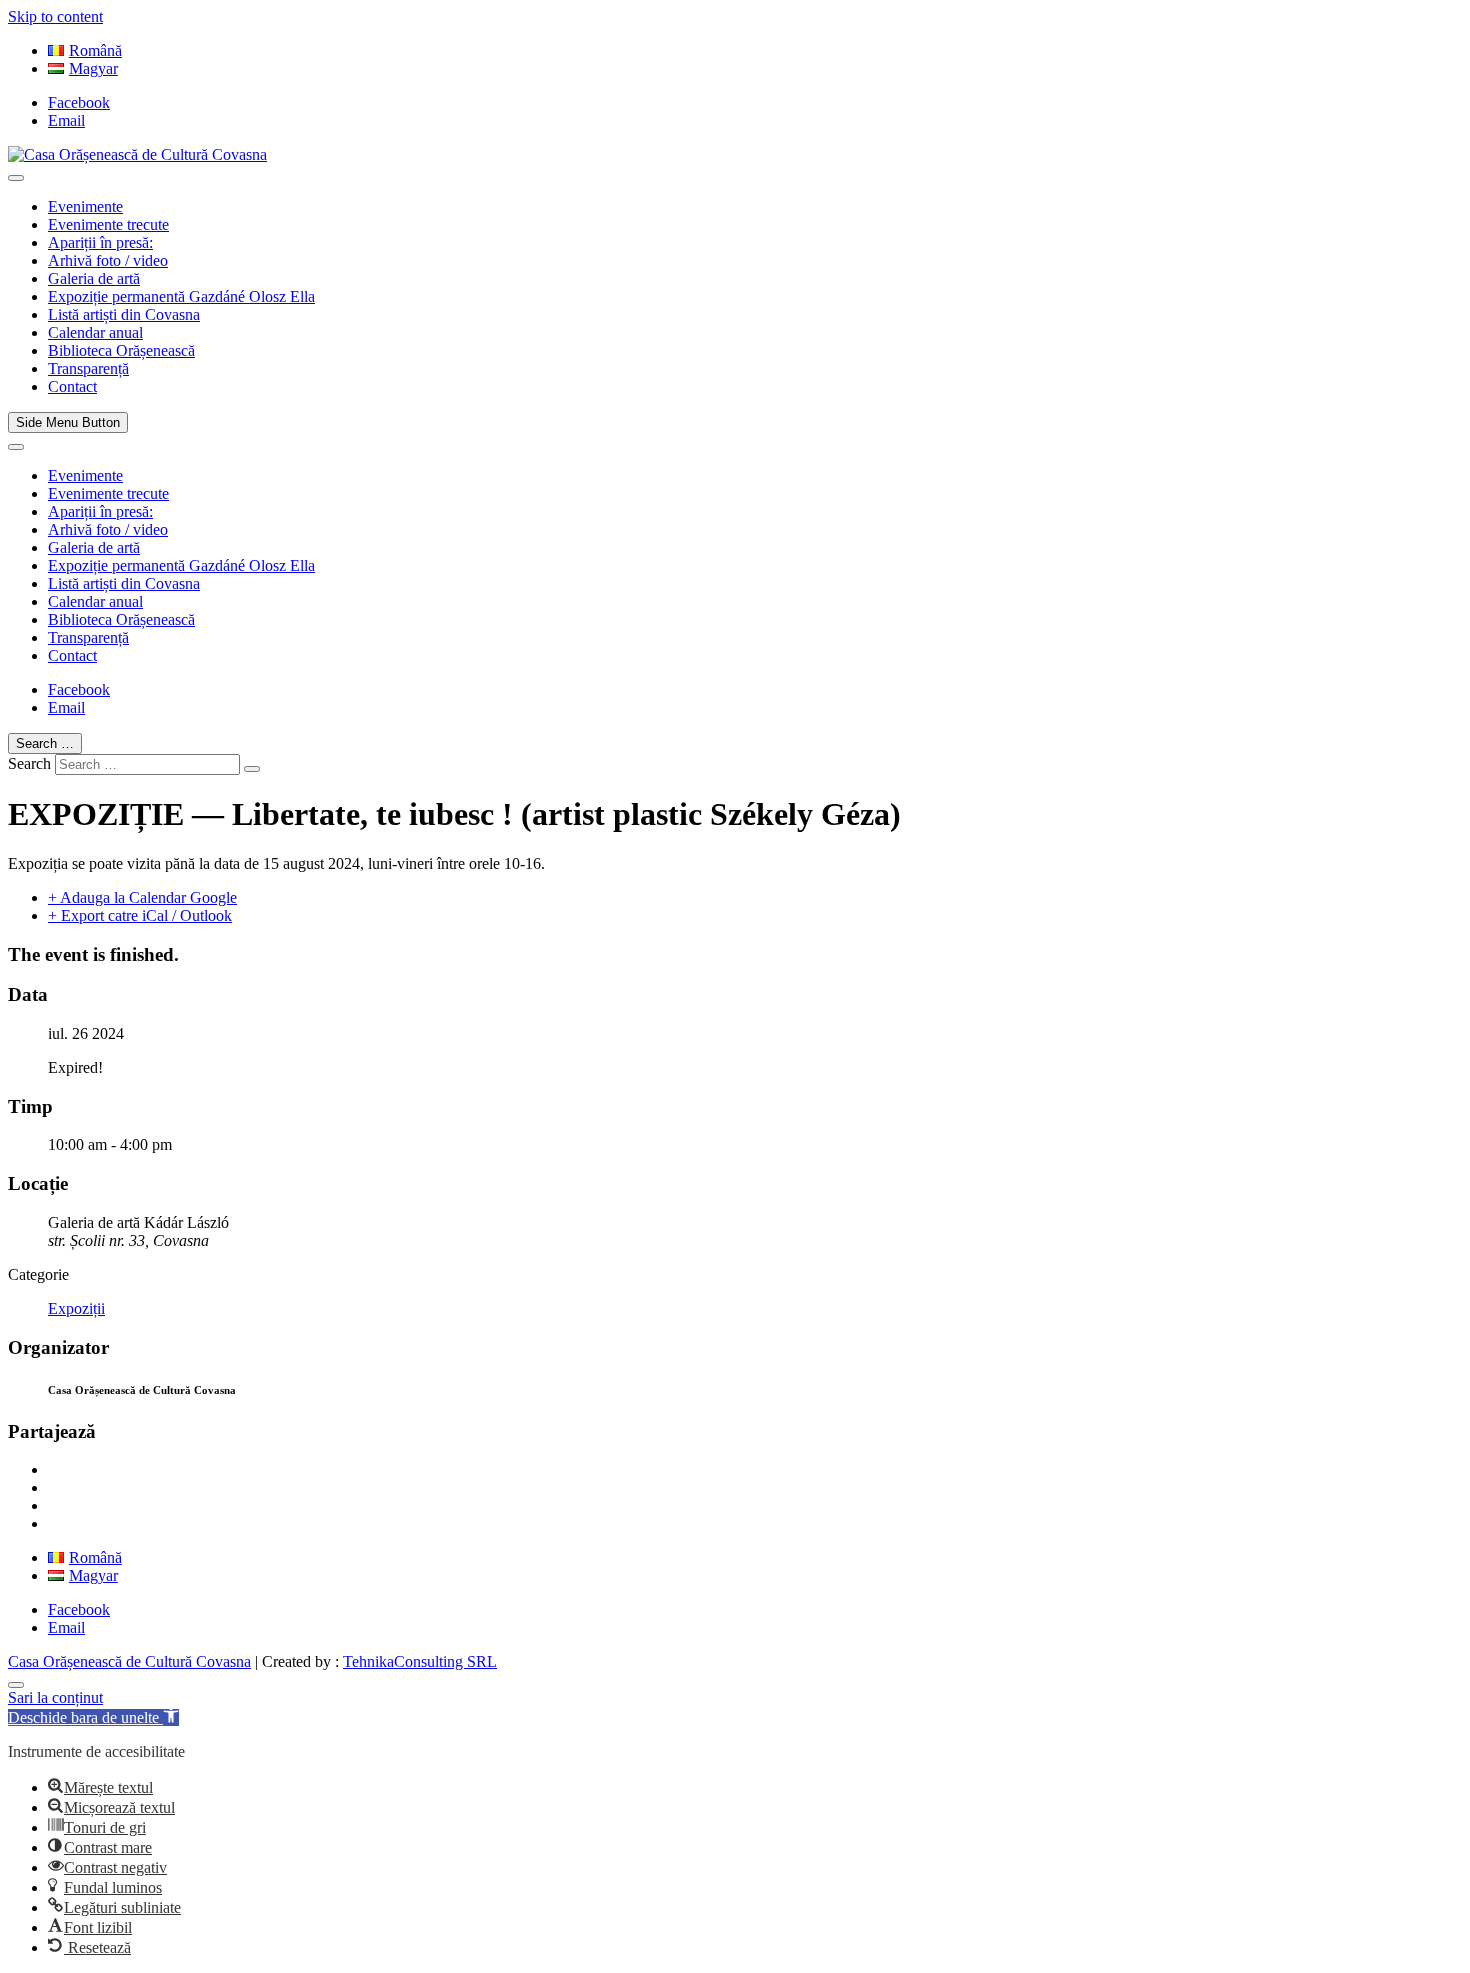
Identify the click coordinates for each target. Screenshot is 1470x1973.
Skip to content (55, 16)
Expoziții (76, 1308)
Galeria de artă (94, 278)
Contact (72, 386)
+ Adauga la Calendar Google (142, 897)
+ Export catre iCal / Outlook (140, 915)
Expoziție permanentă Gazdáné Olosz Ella (181, 296)
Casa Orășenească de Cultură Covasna (129, 1661)
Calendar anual (95, 332)
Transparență (88, 368)
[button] (93, 1717)
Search (29, 763)
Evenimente (85, 206)
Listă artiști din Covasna (124, 314)
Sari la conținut (55, 1697)
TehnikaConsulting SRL (420, 1661)
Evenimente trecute (108, 224)
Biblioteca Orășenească (121, 350)
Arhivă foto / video (108, 260)
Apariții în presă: (100, 242)
